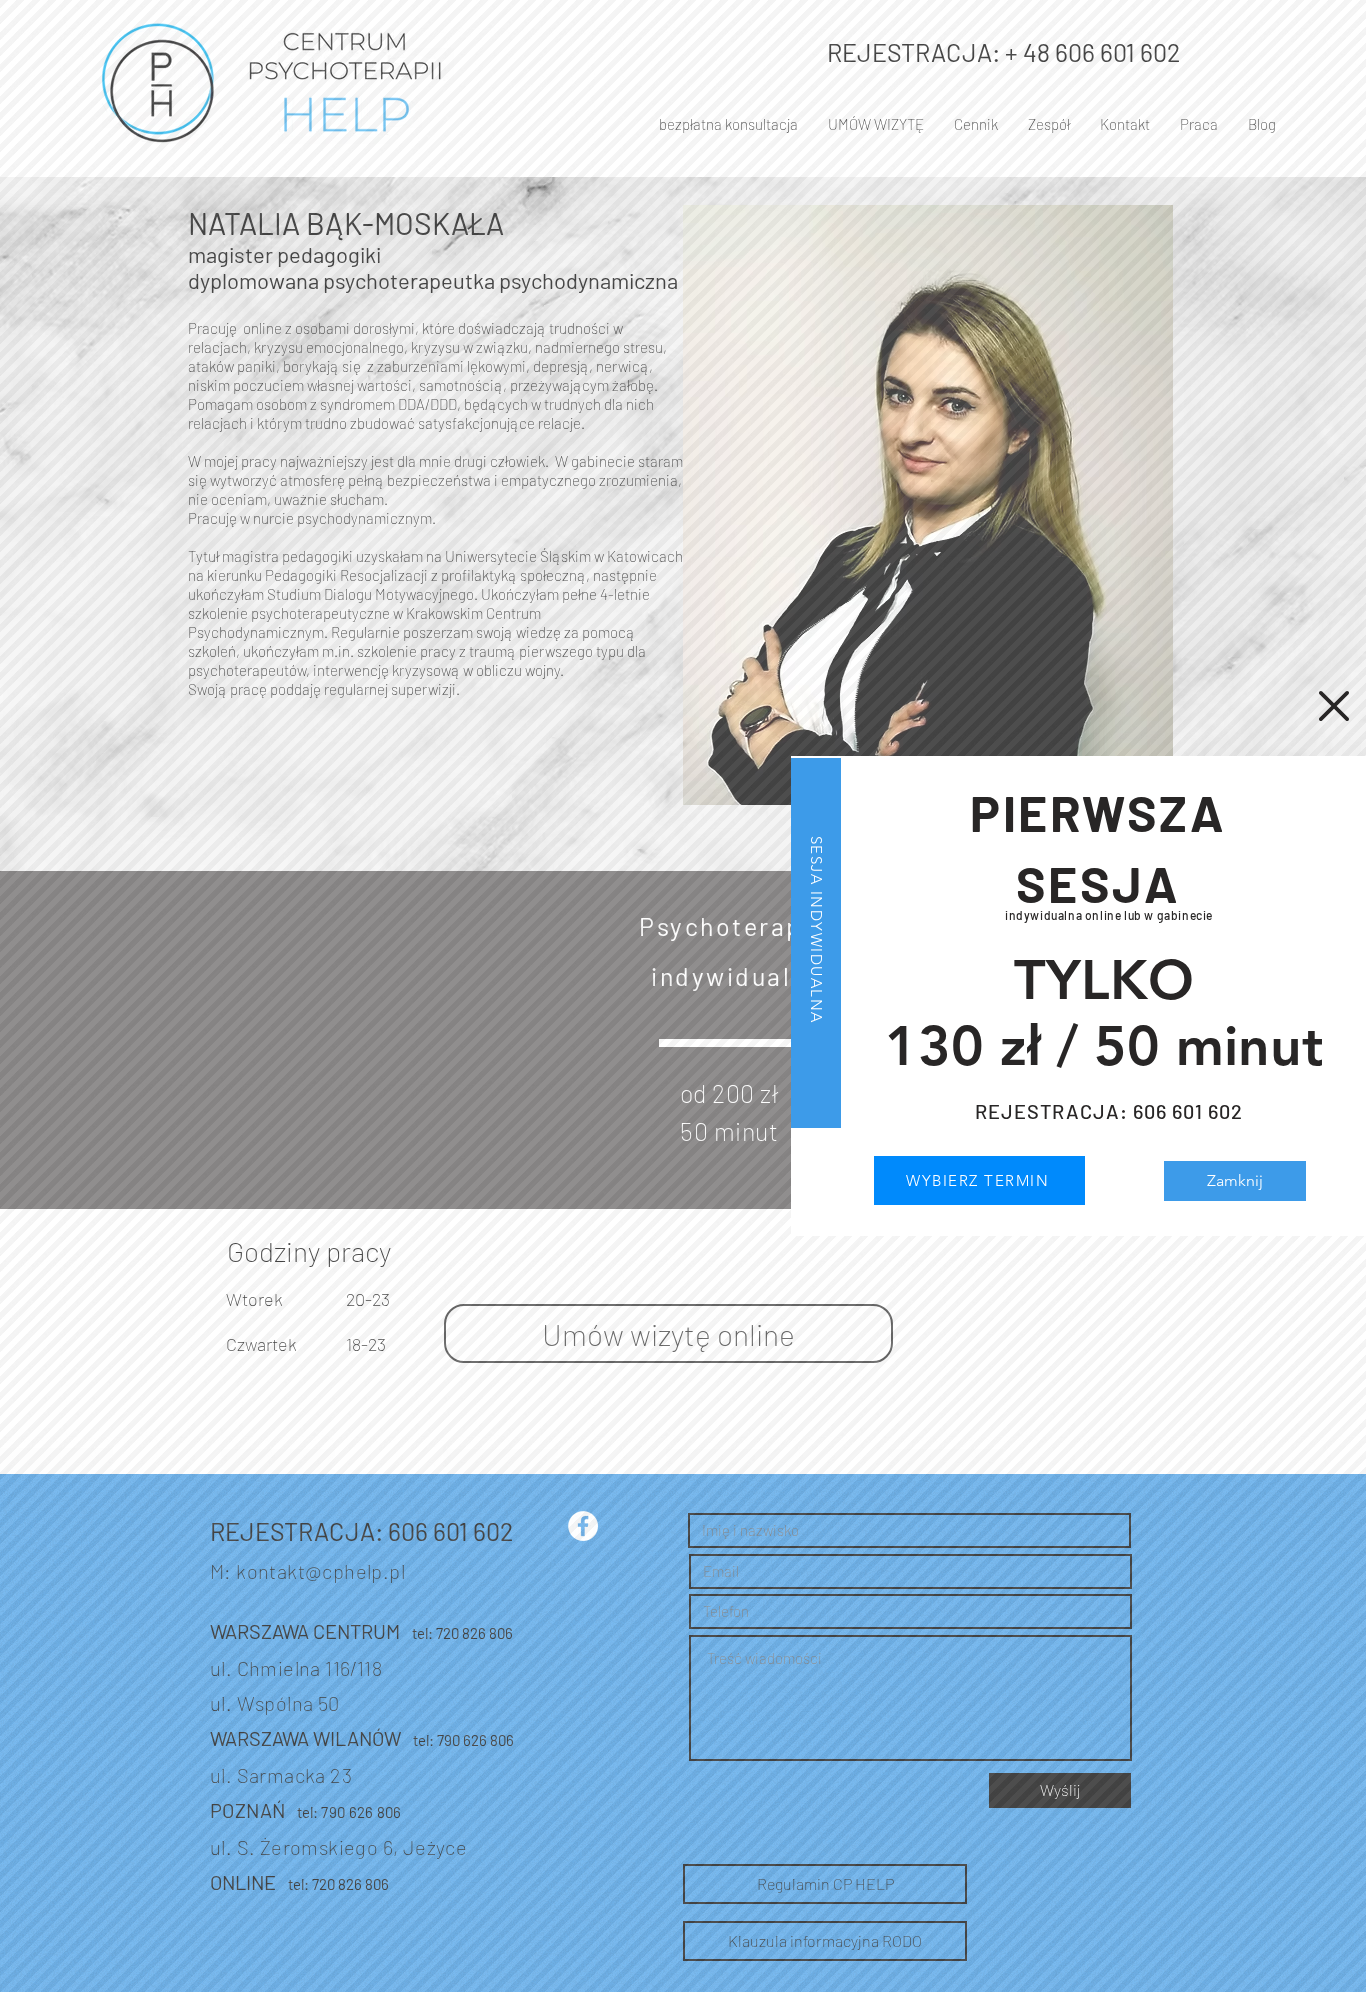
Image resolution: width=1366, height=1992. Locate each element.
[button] (1334, 706)
